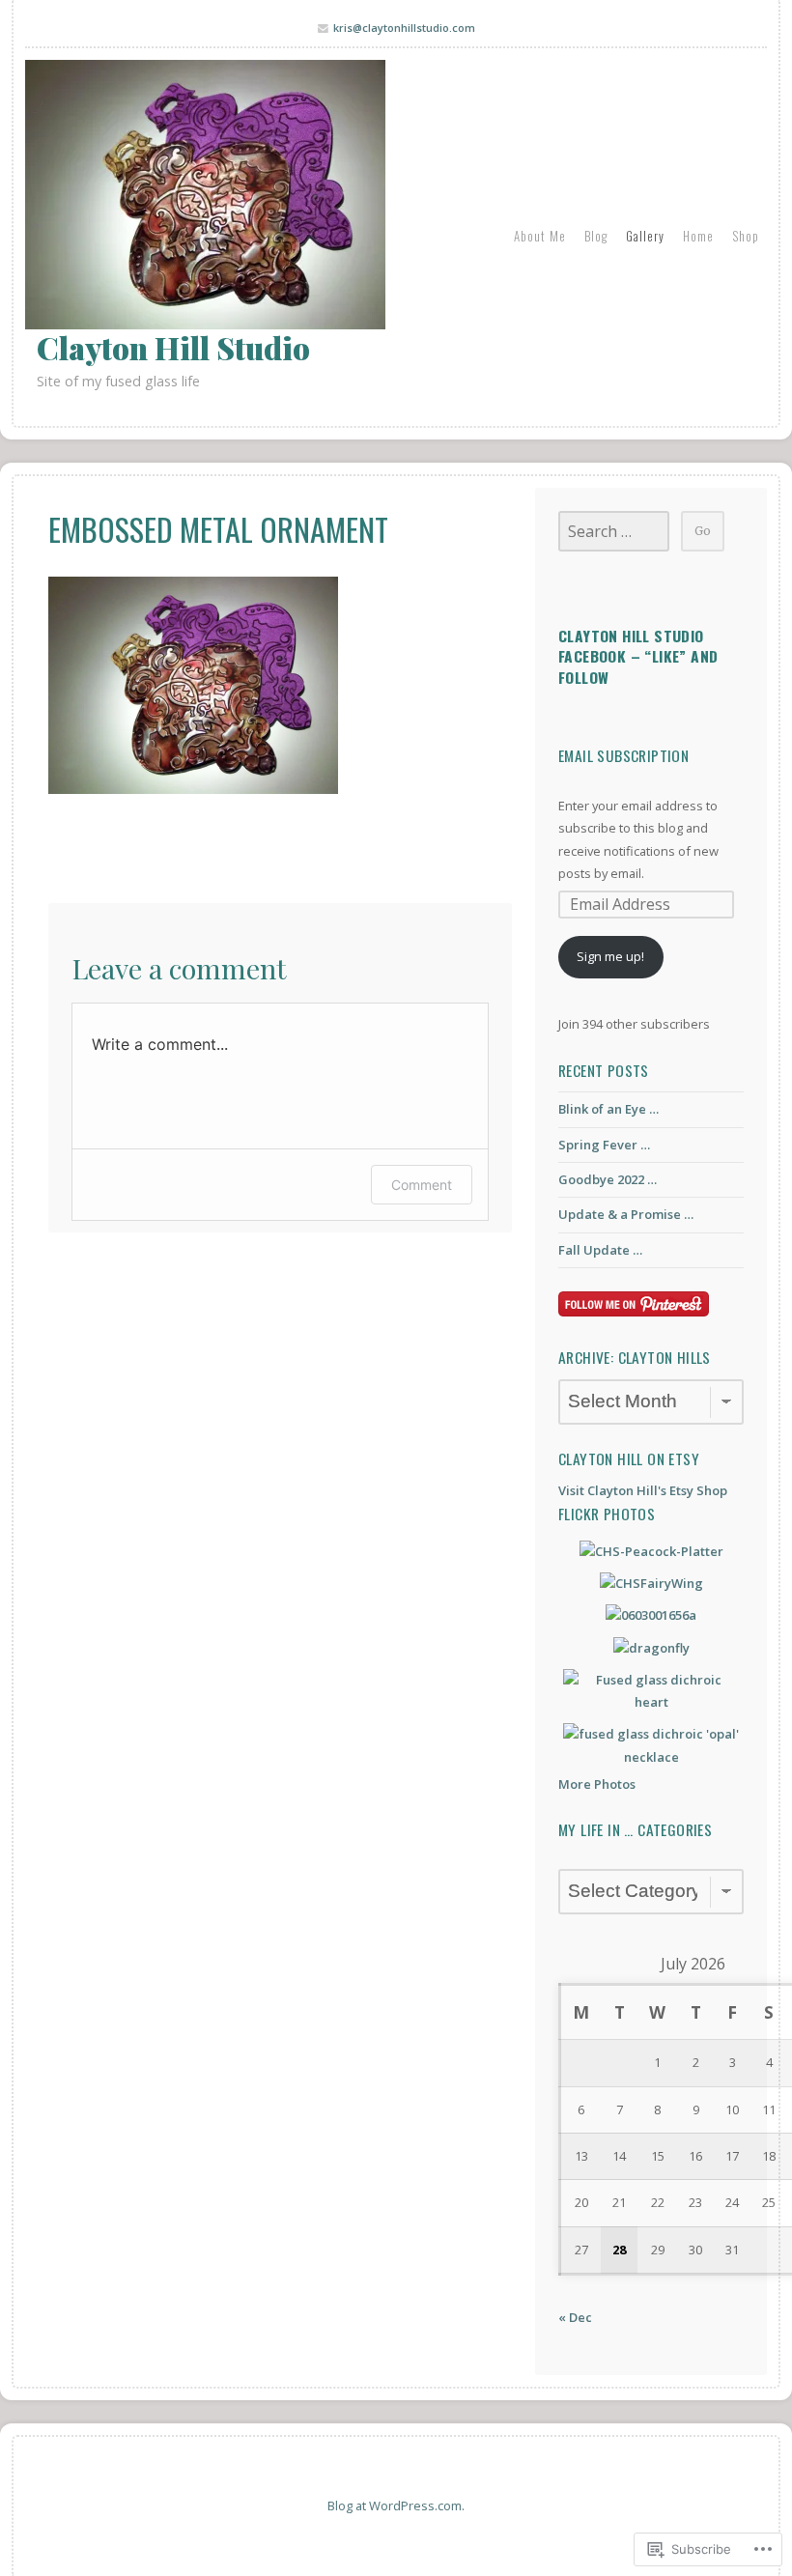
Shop (746, 236)
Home (698, 236)
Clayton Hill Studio (173, 348)
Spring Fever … (604, 1145)
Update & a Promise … (626, 1214)
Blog (596, 236)
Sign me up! (610, 956)
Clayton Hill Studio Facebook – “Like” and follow (638, 656)
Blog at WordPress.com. (396, 2505)
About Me (540, 236)
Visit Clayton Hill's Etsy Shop (643, 1490)
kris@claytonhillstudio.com (404, 28)
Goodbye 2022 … (608, 1179)
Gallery (645, 236)
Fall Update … (600, 1250)
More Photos (597, 1784)
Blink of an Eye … (608, 1109)
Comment (422, 1185)
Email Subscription (623, 755)
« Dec (575, 2317)
